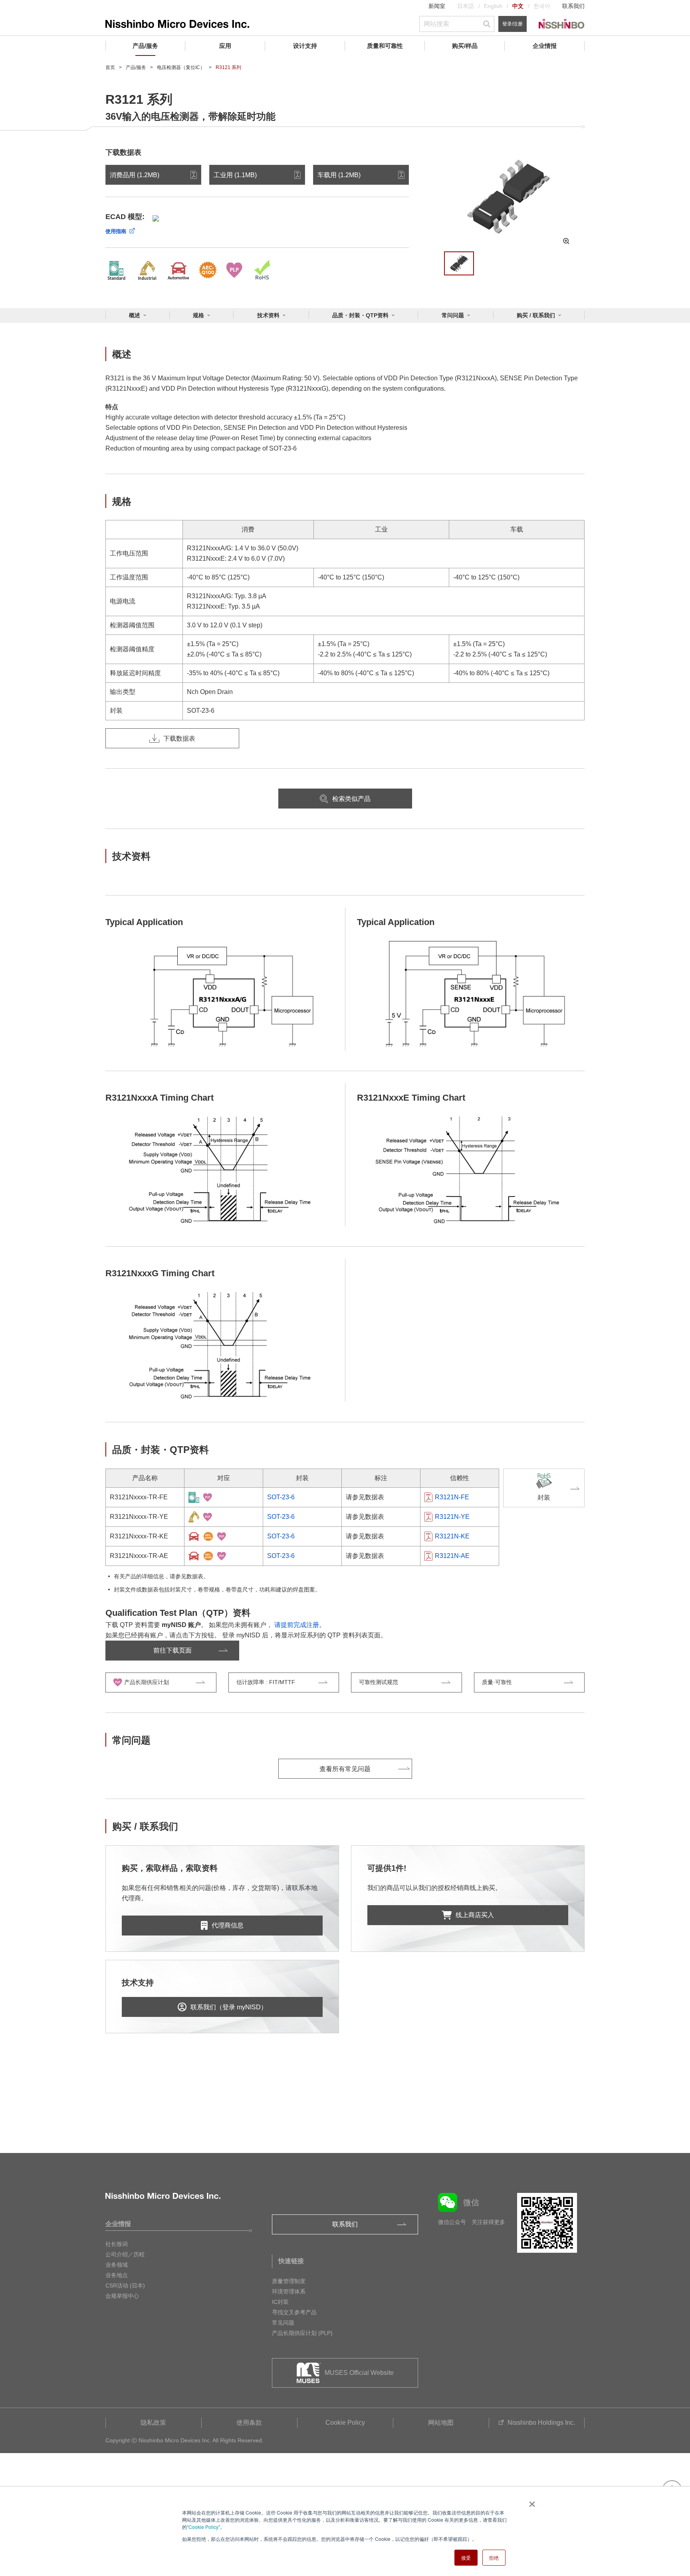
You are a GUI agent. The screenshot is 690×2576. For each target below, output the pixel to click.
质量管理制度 (289, 2281)
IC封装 (280, 2302)
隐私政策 (153, 2423)
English (493, 6)
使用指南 (116, 231)
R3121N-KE (452, 1536)
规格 (198, 315)
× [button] (530, 2501)
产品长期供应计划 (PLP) (302, 2333)
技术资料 (268, 315)
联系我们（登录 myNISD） (229, 2007)
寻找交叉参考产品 (294, 2312)
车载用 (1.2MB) (339, 175)
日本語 (466, 6)
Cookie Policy (203, 2527)
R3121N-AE (452, 1556)
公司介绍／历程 (125, 2254)
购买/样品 (465, 46)
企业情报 (545, 46)
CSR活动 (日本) (125, 2285)
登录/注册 (513, 24)
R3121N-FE (452, 1497)
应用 (225, 46)
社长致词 (117, 2244)
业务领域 (117, 2265)
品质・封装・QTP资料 (360, 315)
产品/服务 (145, 46)
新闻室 (437, 6)
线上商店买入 (475, 1915)
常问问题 (453, 315)
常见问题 (283, 2323)
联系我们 (573, 6)
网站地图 (441, 2423)
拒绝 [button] (494, 2557)
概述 (135, 315)
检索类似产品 (351, 799)
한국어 (542, 6)
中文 (518, 6)
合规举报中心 (122, 2296)
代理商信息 (228, 1925)
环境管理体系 (289, 2291)
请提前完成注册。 (300, 1625)
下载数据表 (179, 738)
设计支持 (305, 46)
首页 (110, 67)
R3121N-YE (452, 1517)
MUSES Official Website (359, 2373)
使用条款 (249, 2423)
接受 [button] (466, 2557)
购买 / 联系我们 (536, 315)
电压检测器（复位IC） (181, 67)
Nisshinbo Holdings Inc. (541, 2423)
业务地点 (117, 2275)
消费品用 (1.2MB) (135, 175)
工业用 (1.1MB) (235, 175)
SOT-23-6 (281, 1497)
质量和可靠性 (385, 46)
